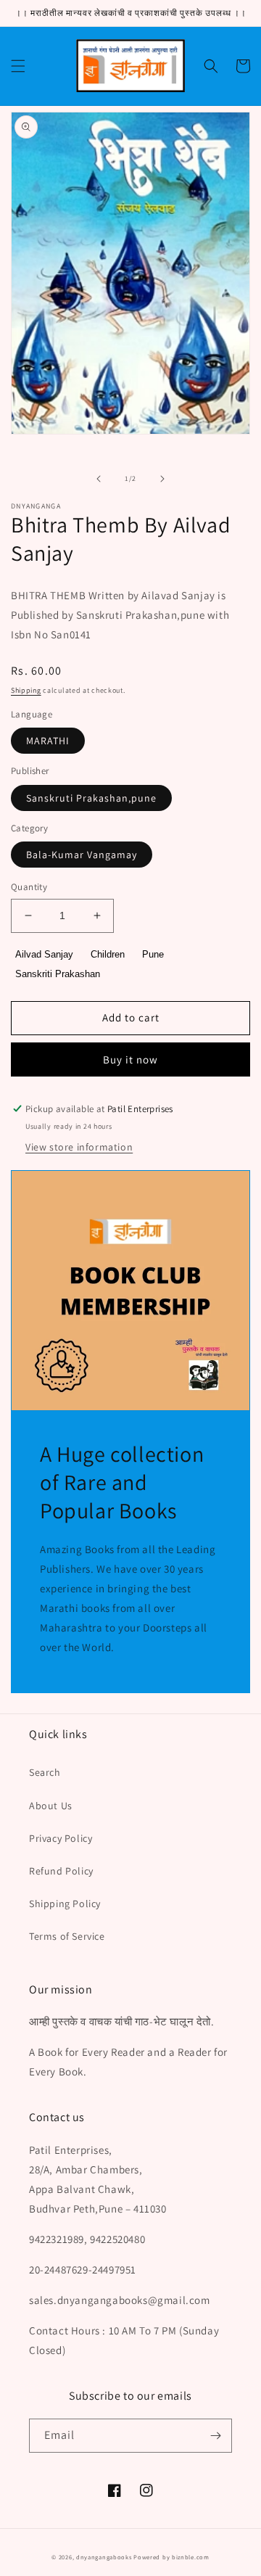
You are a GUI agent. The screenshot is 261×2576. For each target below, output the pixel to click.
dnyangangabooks (104, 2557)
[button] (18, 66)
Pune (153, 954)
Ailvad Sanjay (44, 954)
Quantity (29, 887)
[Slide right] (162, 479)
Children (108, 954)
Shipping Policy (65, 1904)
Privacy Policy (61, 1838)
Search (45, 1772)
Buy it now (130, 1059)
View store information (79, 1147)
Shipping (26, 690)
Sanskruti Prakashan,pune (91, 798)
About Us (51, 1806)
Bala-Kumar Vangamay (82, 855)
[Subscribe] (215, 2436)
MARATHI (48, 741)
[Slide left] (99, 479)
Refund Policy (61, 1871)
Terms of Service (67, 1936)
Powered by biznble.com (171, 2557)
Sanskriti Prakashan (58, 974)
